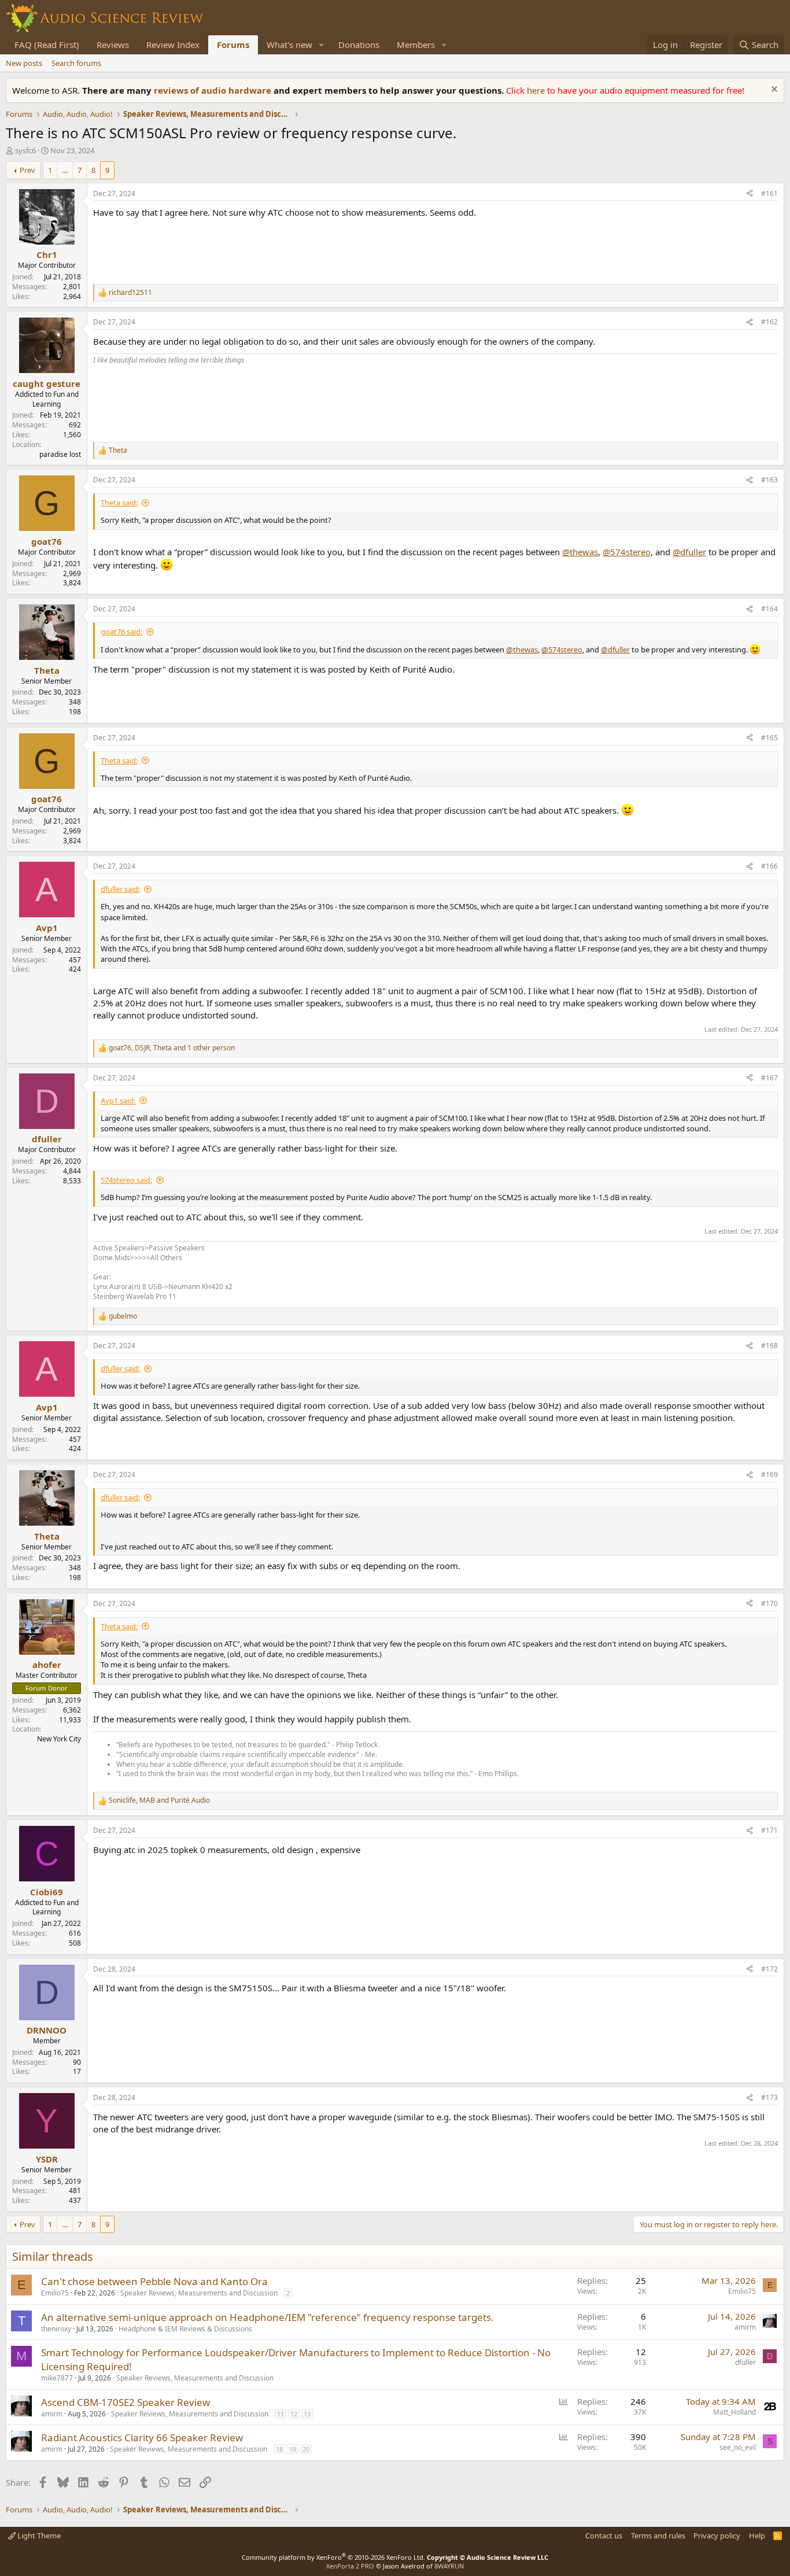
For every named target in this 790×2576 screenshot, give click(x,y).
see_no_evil (738, 2447)
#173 (769, 2097)
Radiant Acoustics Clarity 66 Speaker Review (142, 2437)
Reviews (113, 45)
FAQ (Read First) (47, 45)
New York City (59, 1739)
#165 (769, 738)
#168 (769, 1346)
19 (293, 2449)
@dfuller (689, 552)
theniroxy (56, 2329)
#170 (769, 1603)
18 (279, 2449)
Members (416, 45)
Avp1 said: (118, 1101)
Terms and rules (658, 2536)
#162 (769, 322)
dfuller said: (120, 889)
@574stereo (627, 552)
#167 (769, 1078)
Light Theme (38, 2536)
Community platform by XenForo (333, 2557)
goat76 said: (121, 632)
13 (307, 2414)
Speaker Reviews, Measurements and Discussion (199, 2293)
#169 (769, 1475)
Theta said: (119, 503)
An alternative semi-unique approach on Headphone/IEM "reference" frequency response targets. (267, 2317)
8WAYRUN (449, 2566)
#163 (769, 480)
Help (757, 2536)
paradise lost (60, 454)
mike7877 (57, 2378)
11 (280, 2414)
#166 (769, 866)
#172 (769, 1969)
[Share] (750, 194)
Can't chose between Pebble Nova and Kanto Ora (154, 2281)
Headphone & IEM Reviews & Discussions (185, 2329)
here (537, 90)
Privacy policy (717, 2536)
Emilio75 (55, 2293)
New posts (24, 63)
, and (159, 1800)
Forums (233, 45)
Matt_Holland (734, 2412)
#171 (769, 1830)
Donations (359, 45)
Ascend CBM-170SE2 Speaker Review (125, 2402)
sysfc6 (25, 150)
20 (306, 2449)
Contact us (604, 2536)
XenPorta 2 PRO (350, 2566)
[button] (322, 45)
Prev (27, 170)
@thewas (580, 552)
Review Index (173, 45)
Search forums (76, 63)
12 (294, 2414)
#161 (769, 193)
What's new (289, 45)
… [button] (65, 170)
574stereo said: (126, 1180)
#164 (769, 609)
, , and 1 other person (172, 1048)
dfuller (745, 2362)
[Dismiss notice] (773, 91)
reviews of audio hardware (214, 90)
